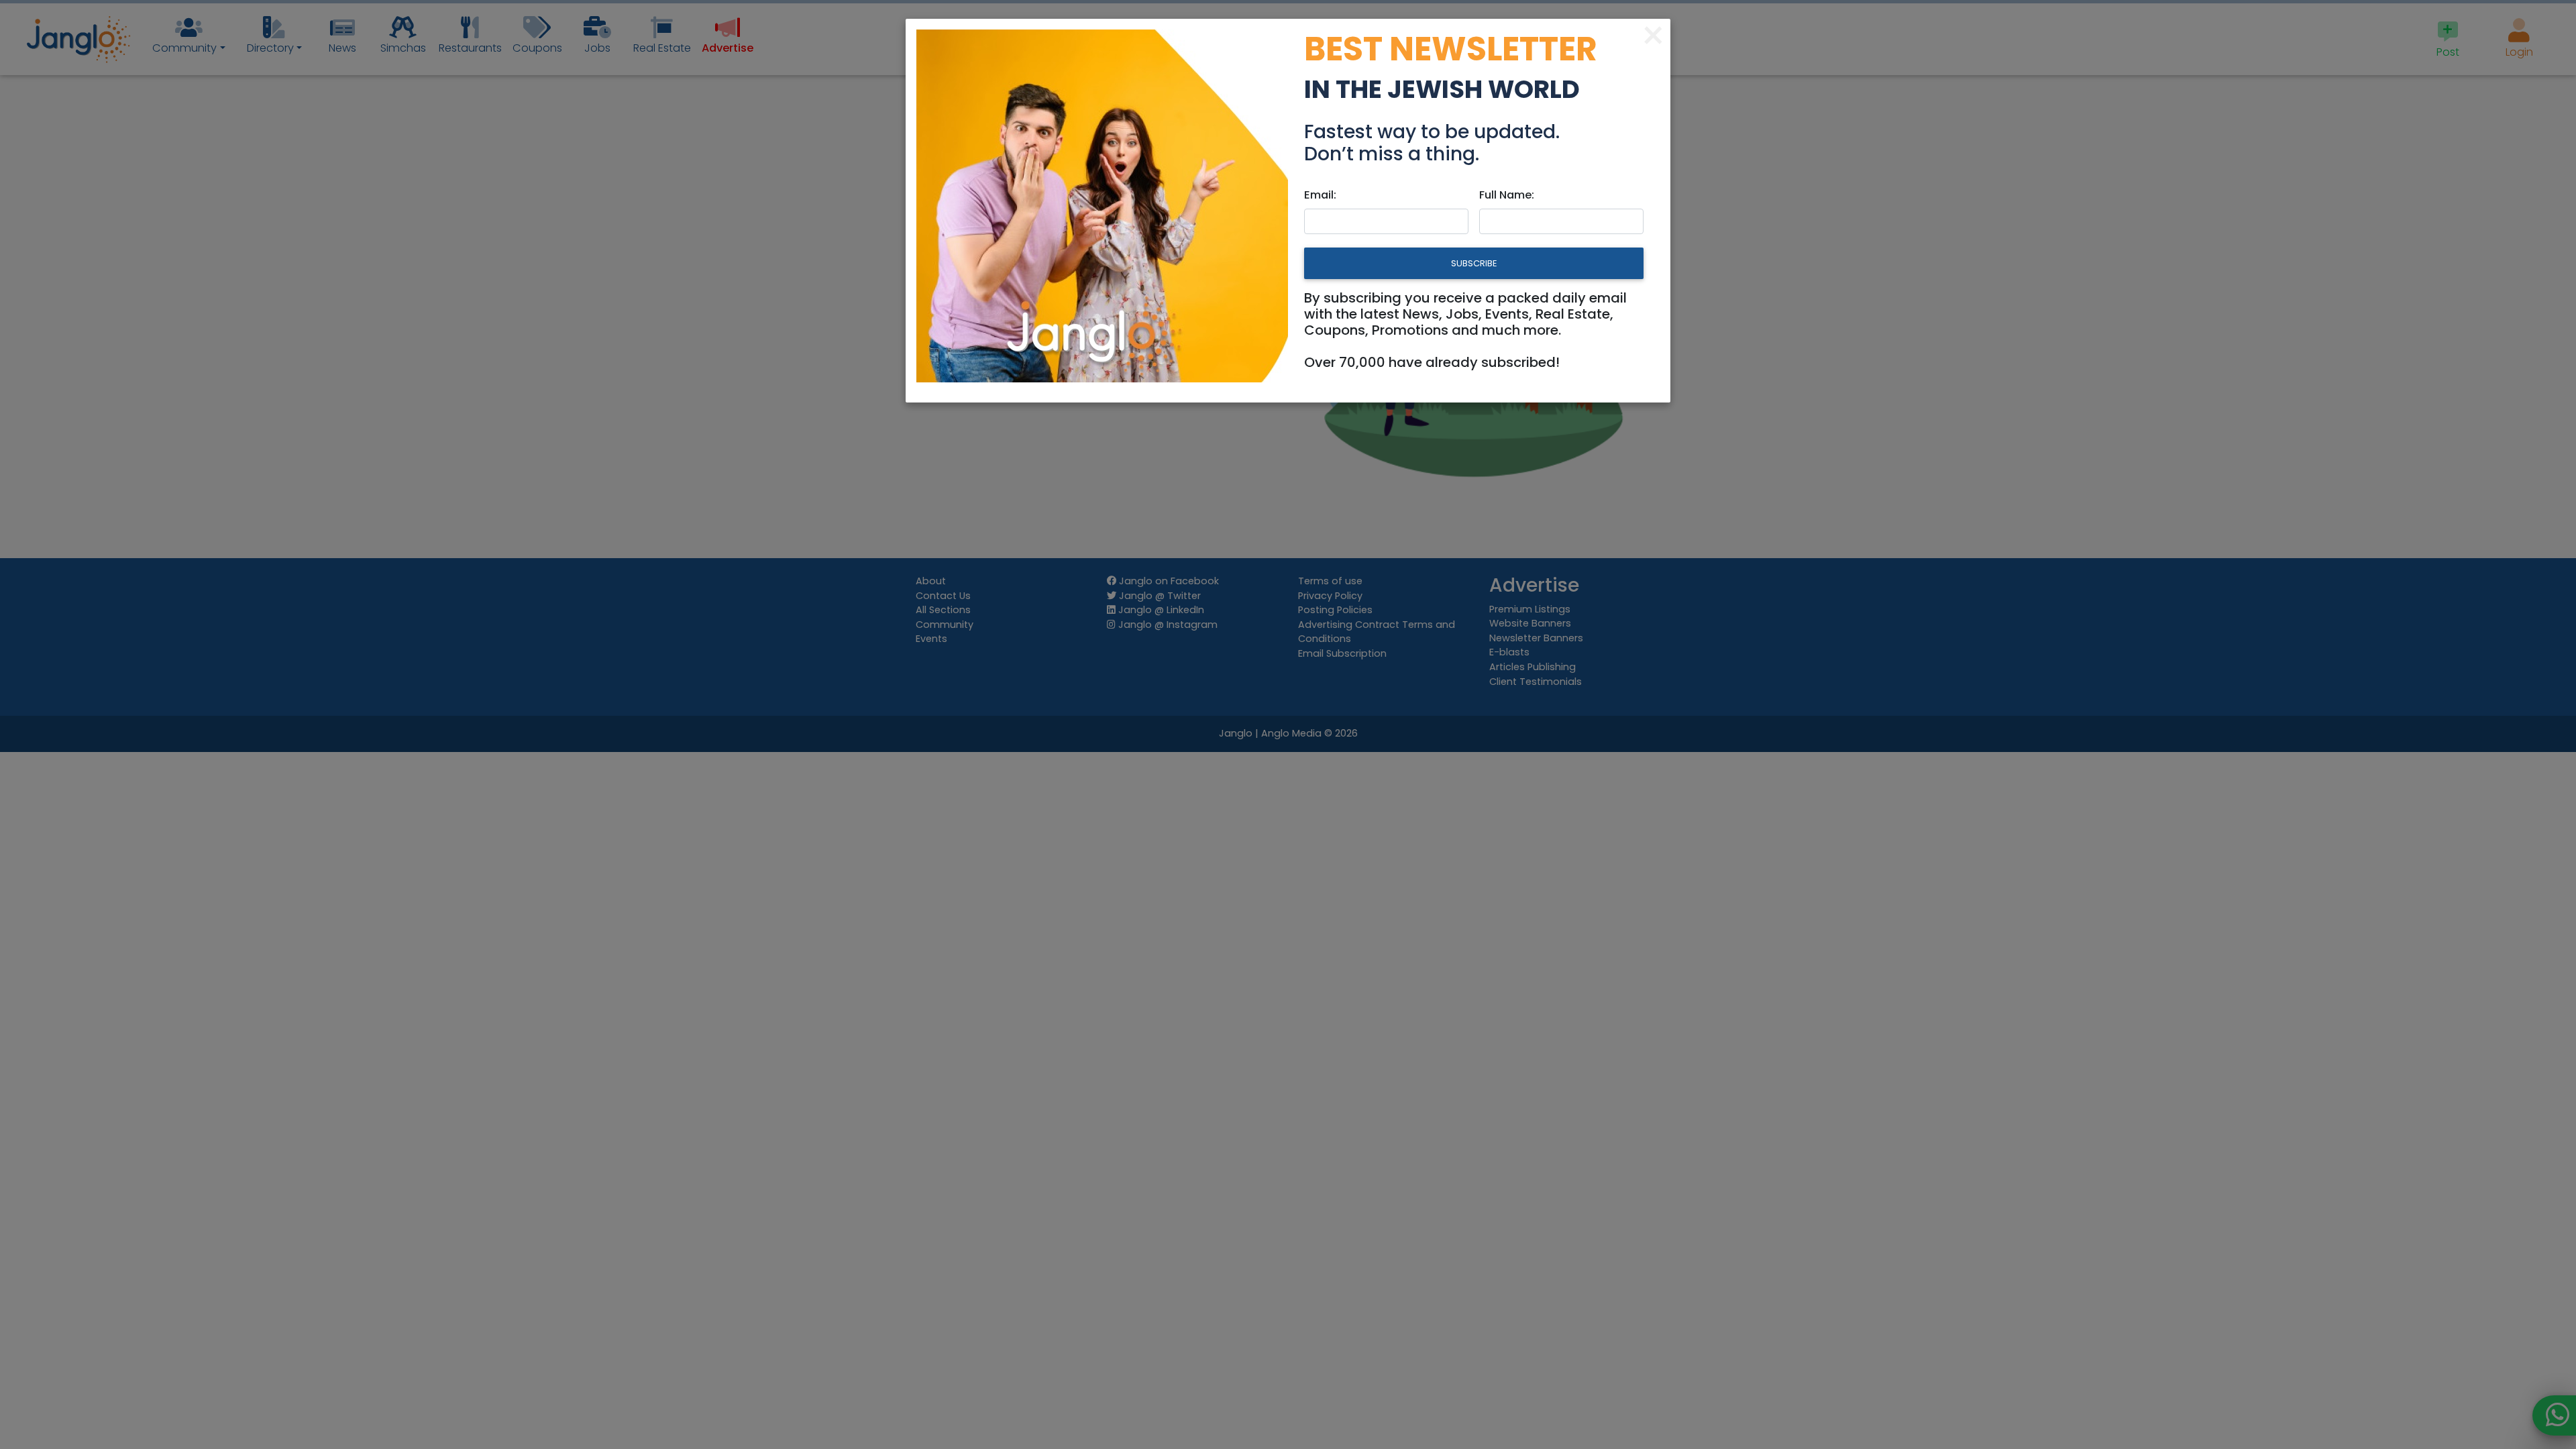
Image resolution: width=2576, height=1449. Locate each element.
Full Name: (1507, 195)
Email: (1320, 195)
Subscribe (1474, 263)
